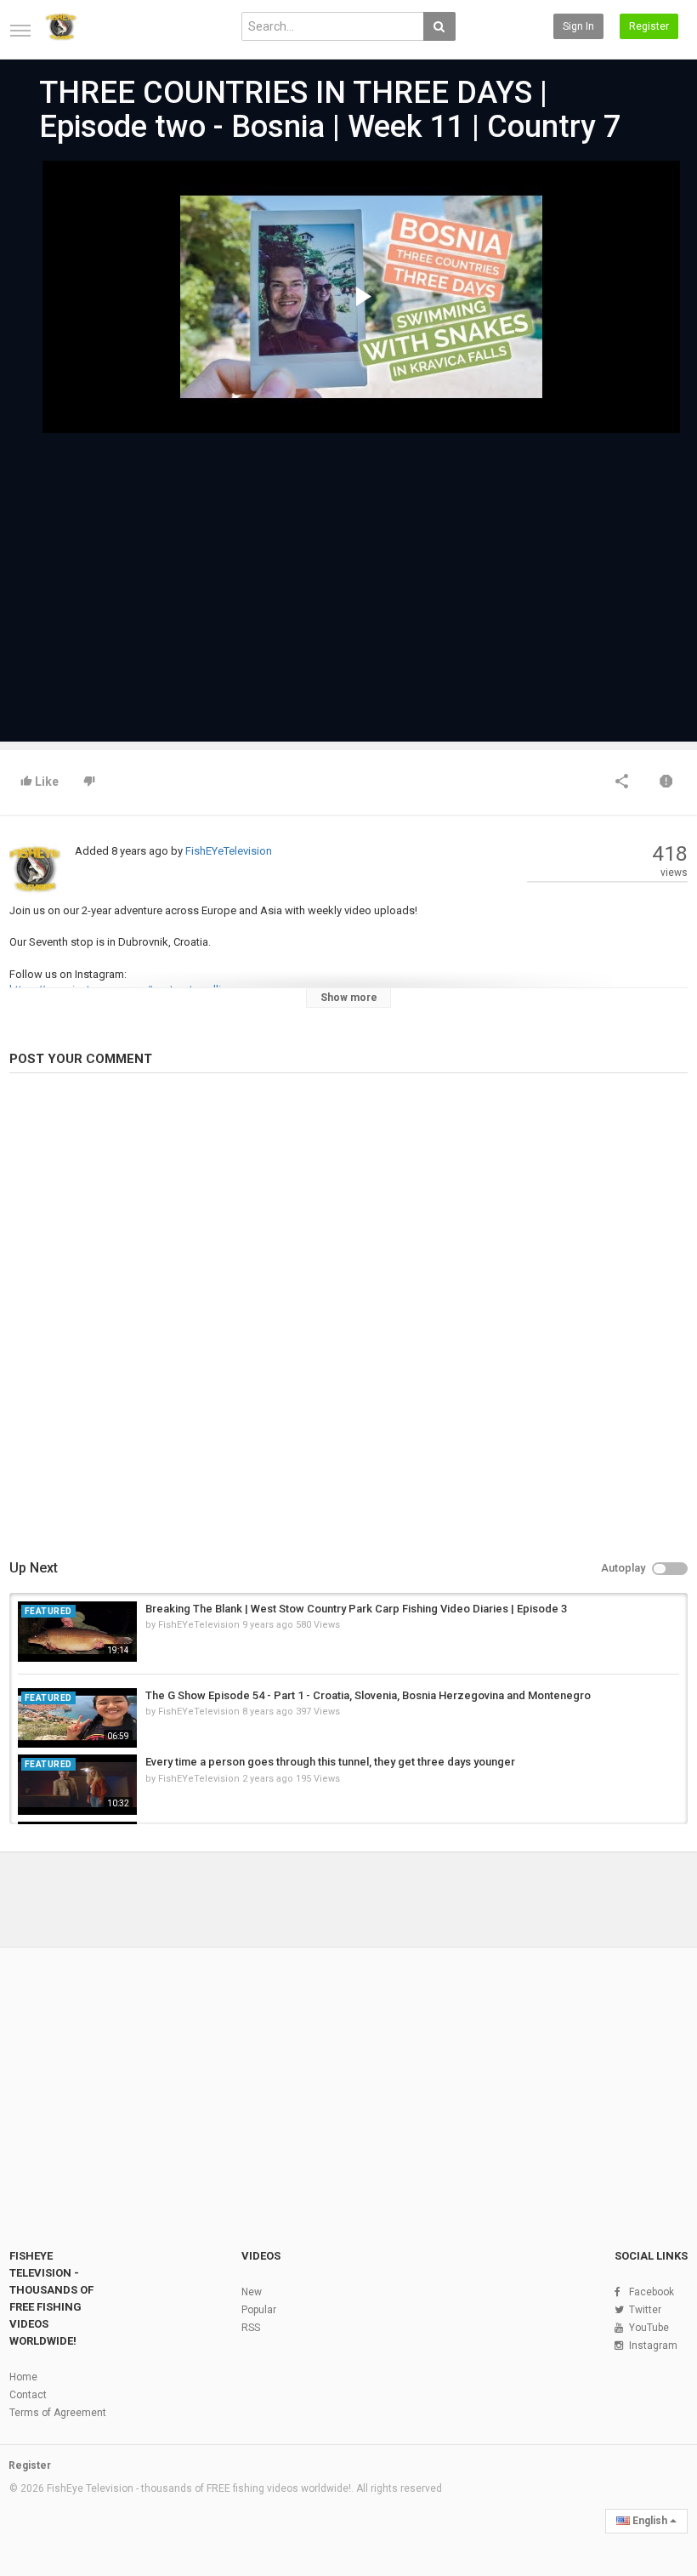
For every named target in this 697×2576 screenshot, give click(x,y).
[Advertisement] (348, 579)
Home (23, 2377)
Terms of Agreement (58, 2413)
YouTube (649, 2328)
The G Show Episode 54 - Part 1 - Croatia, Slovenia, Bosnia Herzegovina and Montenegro (368, 1695)
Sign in (578, 26)
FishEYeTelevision (229, 851)
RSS (251, 2328)
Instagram (653, 2346)
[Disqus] (348, 1319)
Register (649, 26)
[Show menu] (20, 31)
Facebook (652, 2292)
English (650, 2521)
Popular (259, 2310)
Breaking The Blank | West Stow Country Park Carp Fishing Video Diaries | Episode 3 (356, 1609)
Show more (349, 998)
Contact (28, 2395)
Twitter (645, 2310)
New (252, 2292)
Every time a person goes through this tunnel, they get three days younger (330, 1762)
